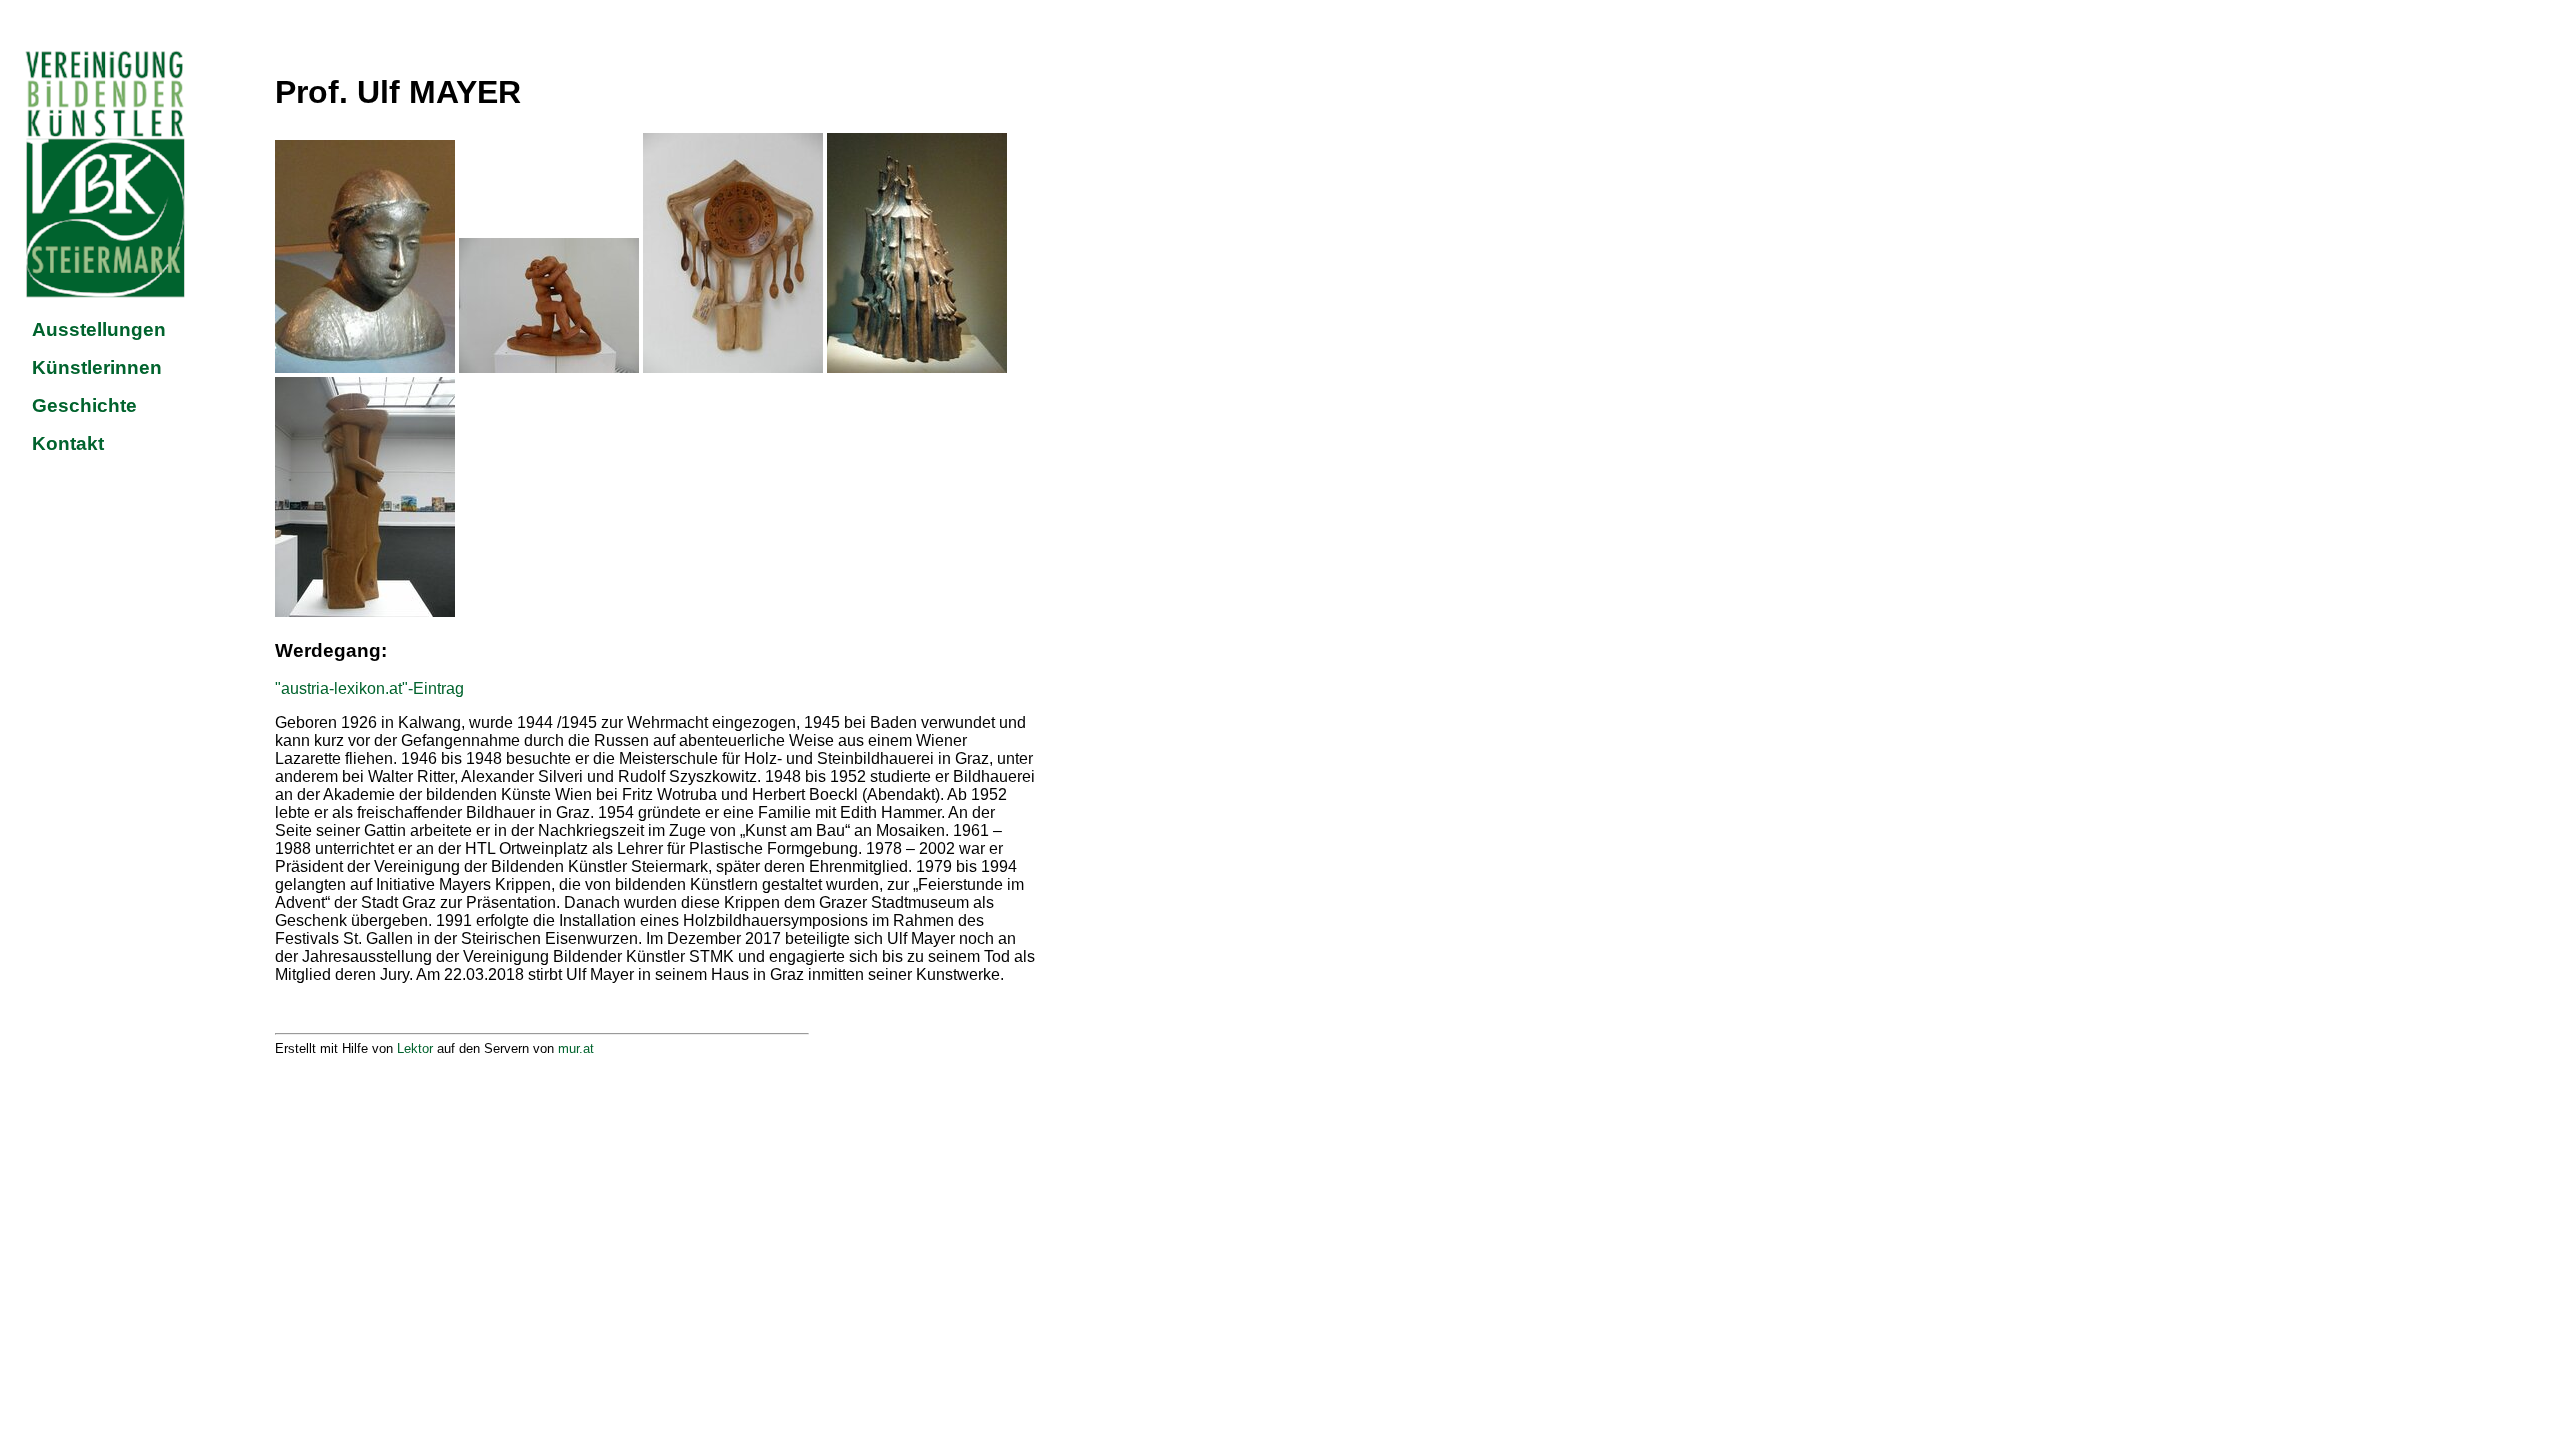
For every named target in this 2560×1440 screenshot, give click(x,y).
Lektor (415, 1048)
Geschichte (84, 405)
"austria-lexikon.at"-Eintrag (369, 688)
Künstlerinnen (97, 367)
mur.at (576, 1048)
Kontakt (68, 443)
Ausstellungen (99, 329)
